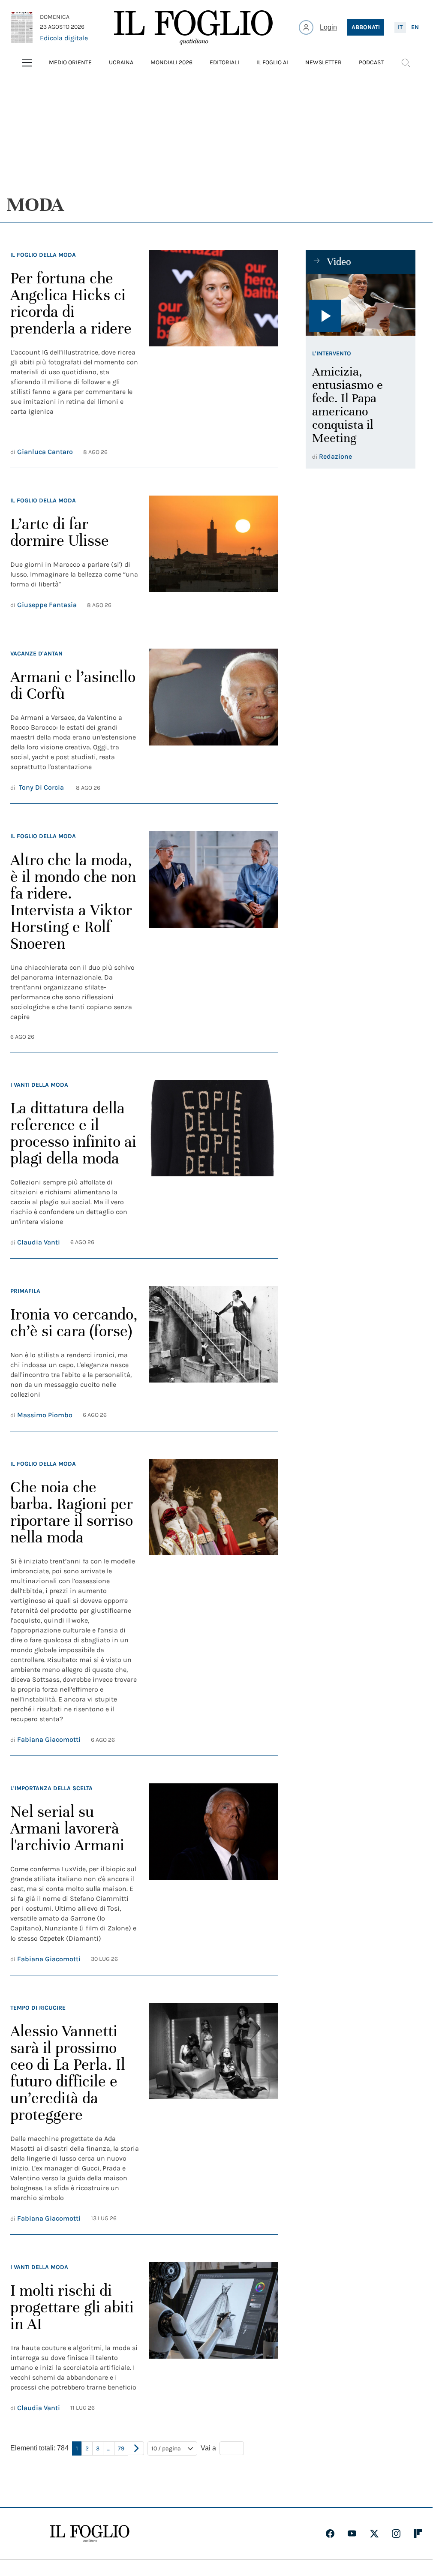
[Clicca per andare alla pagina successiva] (136, 2448)
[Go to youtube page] (352, 2534)
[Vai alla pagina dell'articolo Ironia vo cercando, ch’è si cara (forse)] (213, 1353)
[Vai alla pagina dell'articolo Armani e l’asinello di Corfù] (213, 721)
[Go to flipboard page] (418, 2534)
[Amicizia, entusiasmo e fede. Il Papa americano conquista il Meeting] (361, 305)
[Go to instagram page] (396, 2534)
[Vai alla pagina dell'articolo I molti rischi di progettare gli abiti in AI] (213, 2338)
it (400, 27)
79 (121, 2448)
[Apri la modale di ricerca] (406, 63)
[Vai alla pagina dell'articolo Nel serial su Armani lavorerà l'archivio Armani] (213, 1874)
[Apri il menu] (27, 63)
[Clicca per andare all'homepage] (90, 2534)
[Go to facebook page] (330, 2534)
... (109, 2448)
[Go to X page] (374, 2534)
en (415, 27)
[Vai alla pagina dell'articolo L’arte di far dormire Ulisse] (213, 553)
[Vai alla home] (193, 27)
